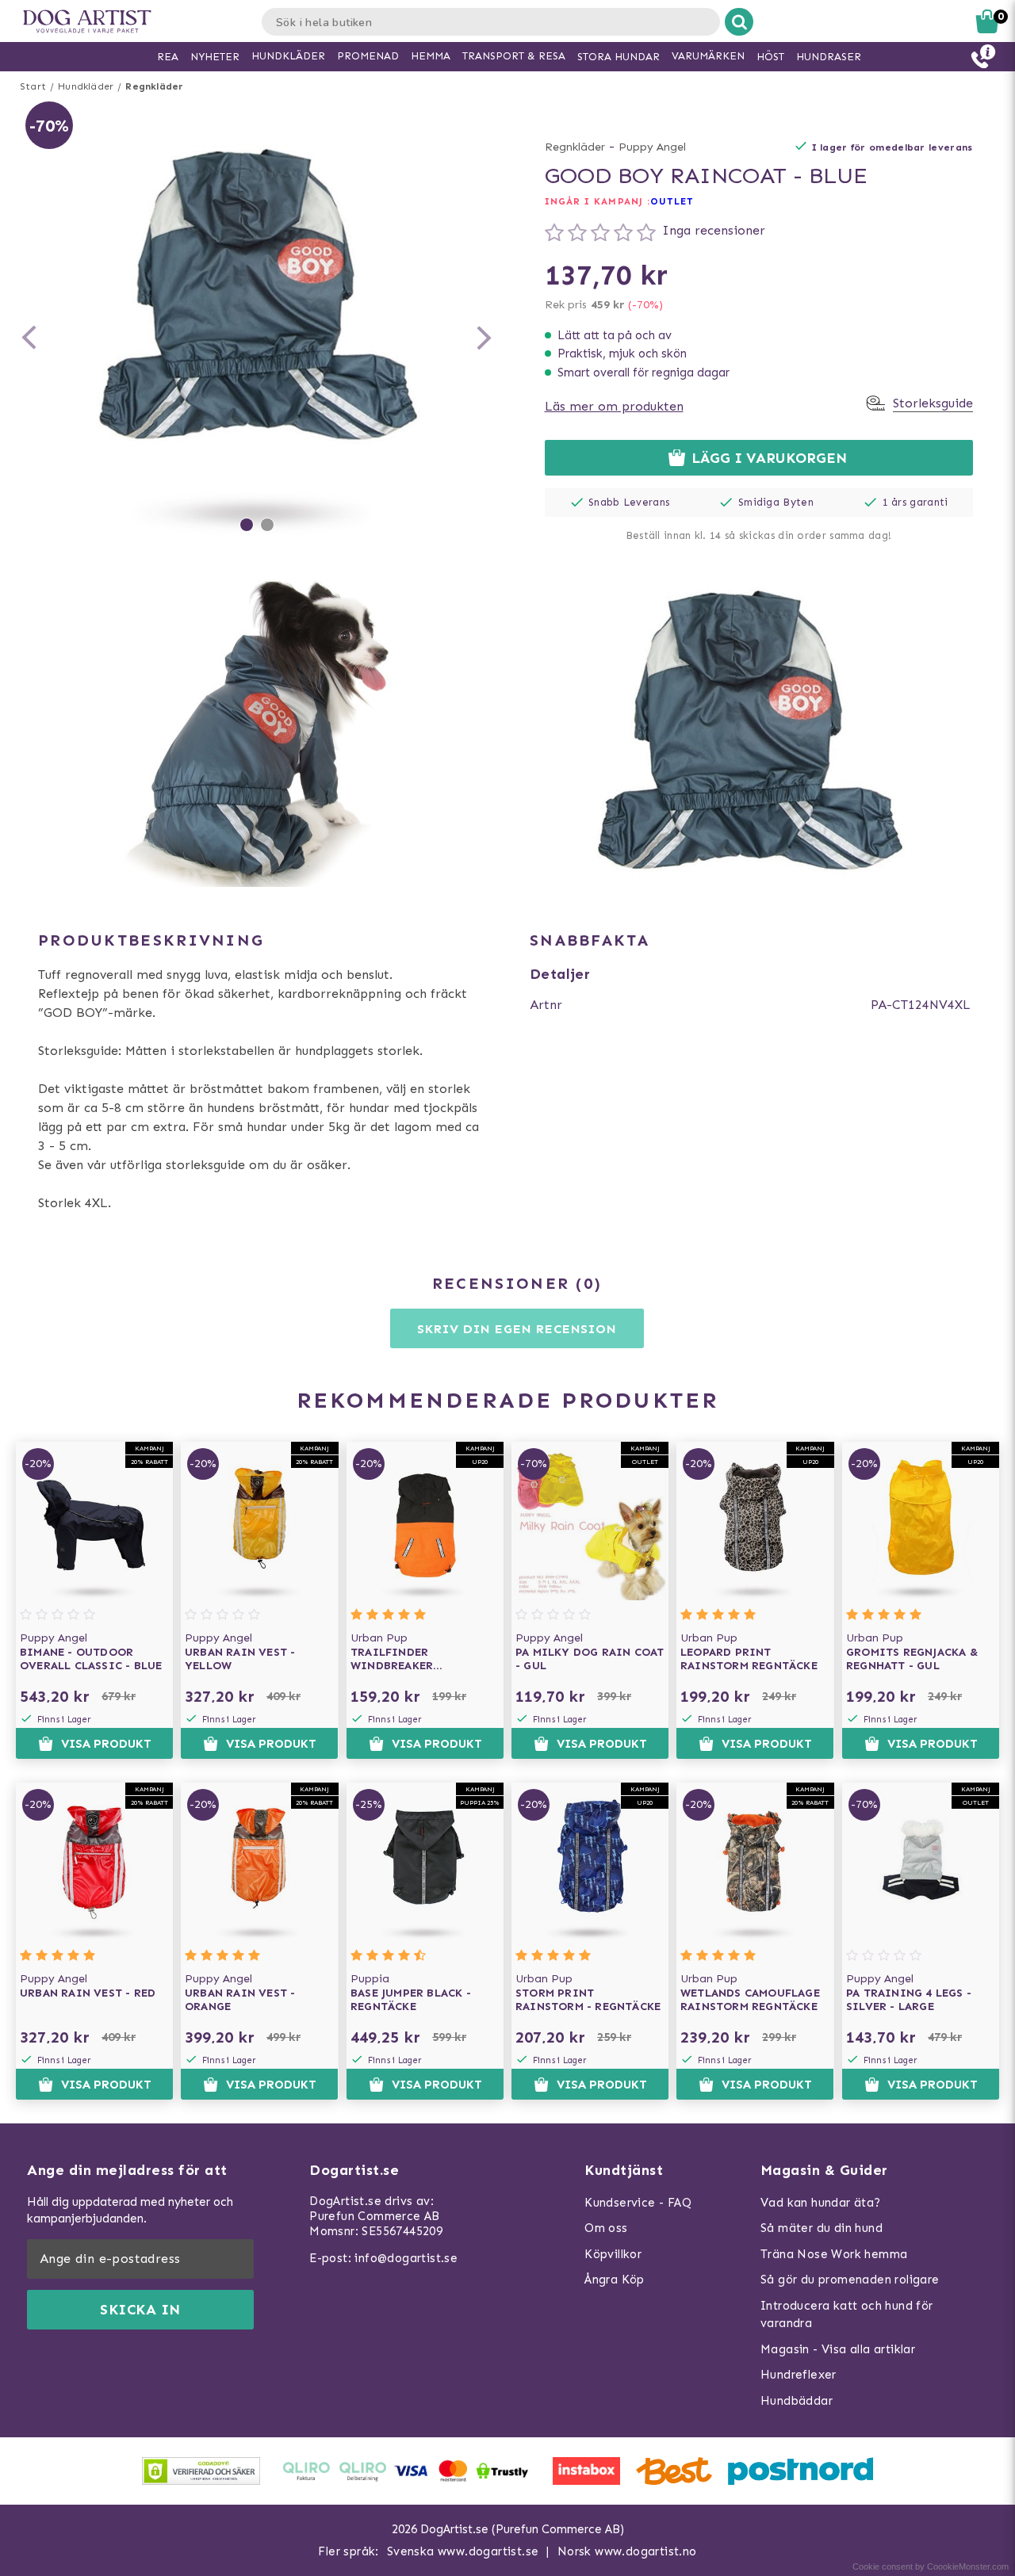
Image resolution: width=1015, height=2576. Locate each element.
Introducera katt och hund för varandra (847, 2315)
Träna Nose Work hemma (834, 2254)
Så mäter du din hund (822, 2228)
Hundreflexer (799, 2375)
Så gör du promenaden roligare (850, 2280)
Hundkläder (86, 86)
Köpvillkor (613, 2254)
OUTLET (672, 201)
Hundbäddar (797, 2401)
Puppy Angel (652, 147)
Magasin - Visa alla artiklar (838, 2349)
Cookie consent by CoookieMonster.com (931, 2566)
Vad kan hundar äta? (821, 2203)
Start (33, 86)
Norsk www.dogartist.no (627, 2551)
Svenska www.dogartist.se (463, 2551)
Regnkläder (154, 86)
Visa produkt (106, 1744)
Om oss (606, 2228)
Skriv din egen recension (517, 1329)
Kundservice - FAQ (638, 2203)
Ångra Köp (615, 2280)
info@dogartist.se (406, 2258)
